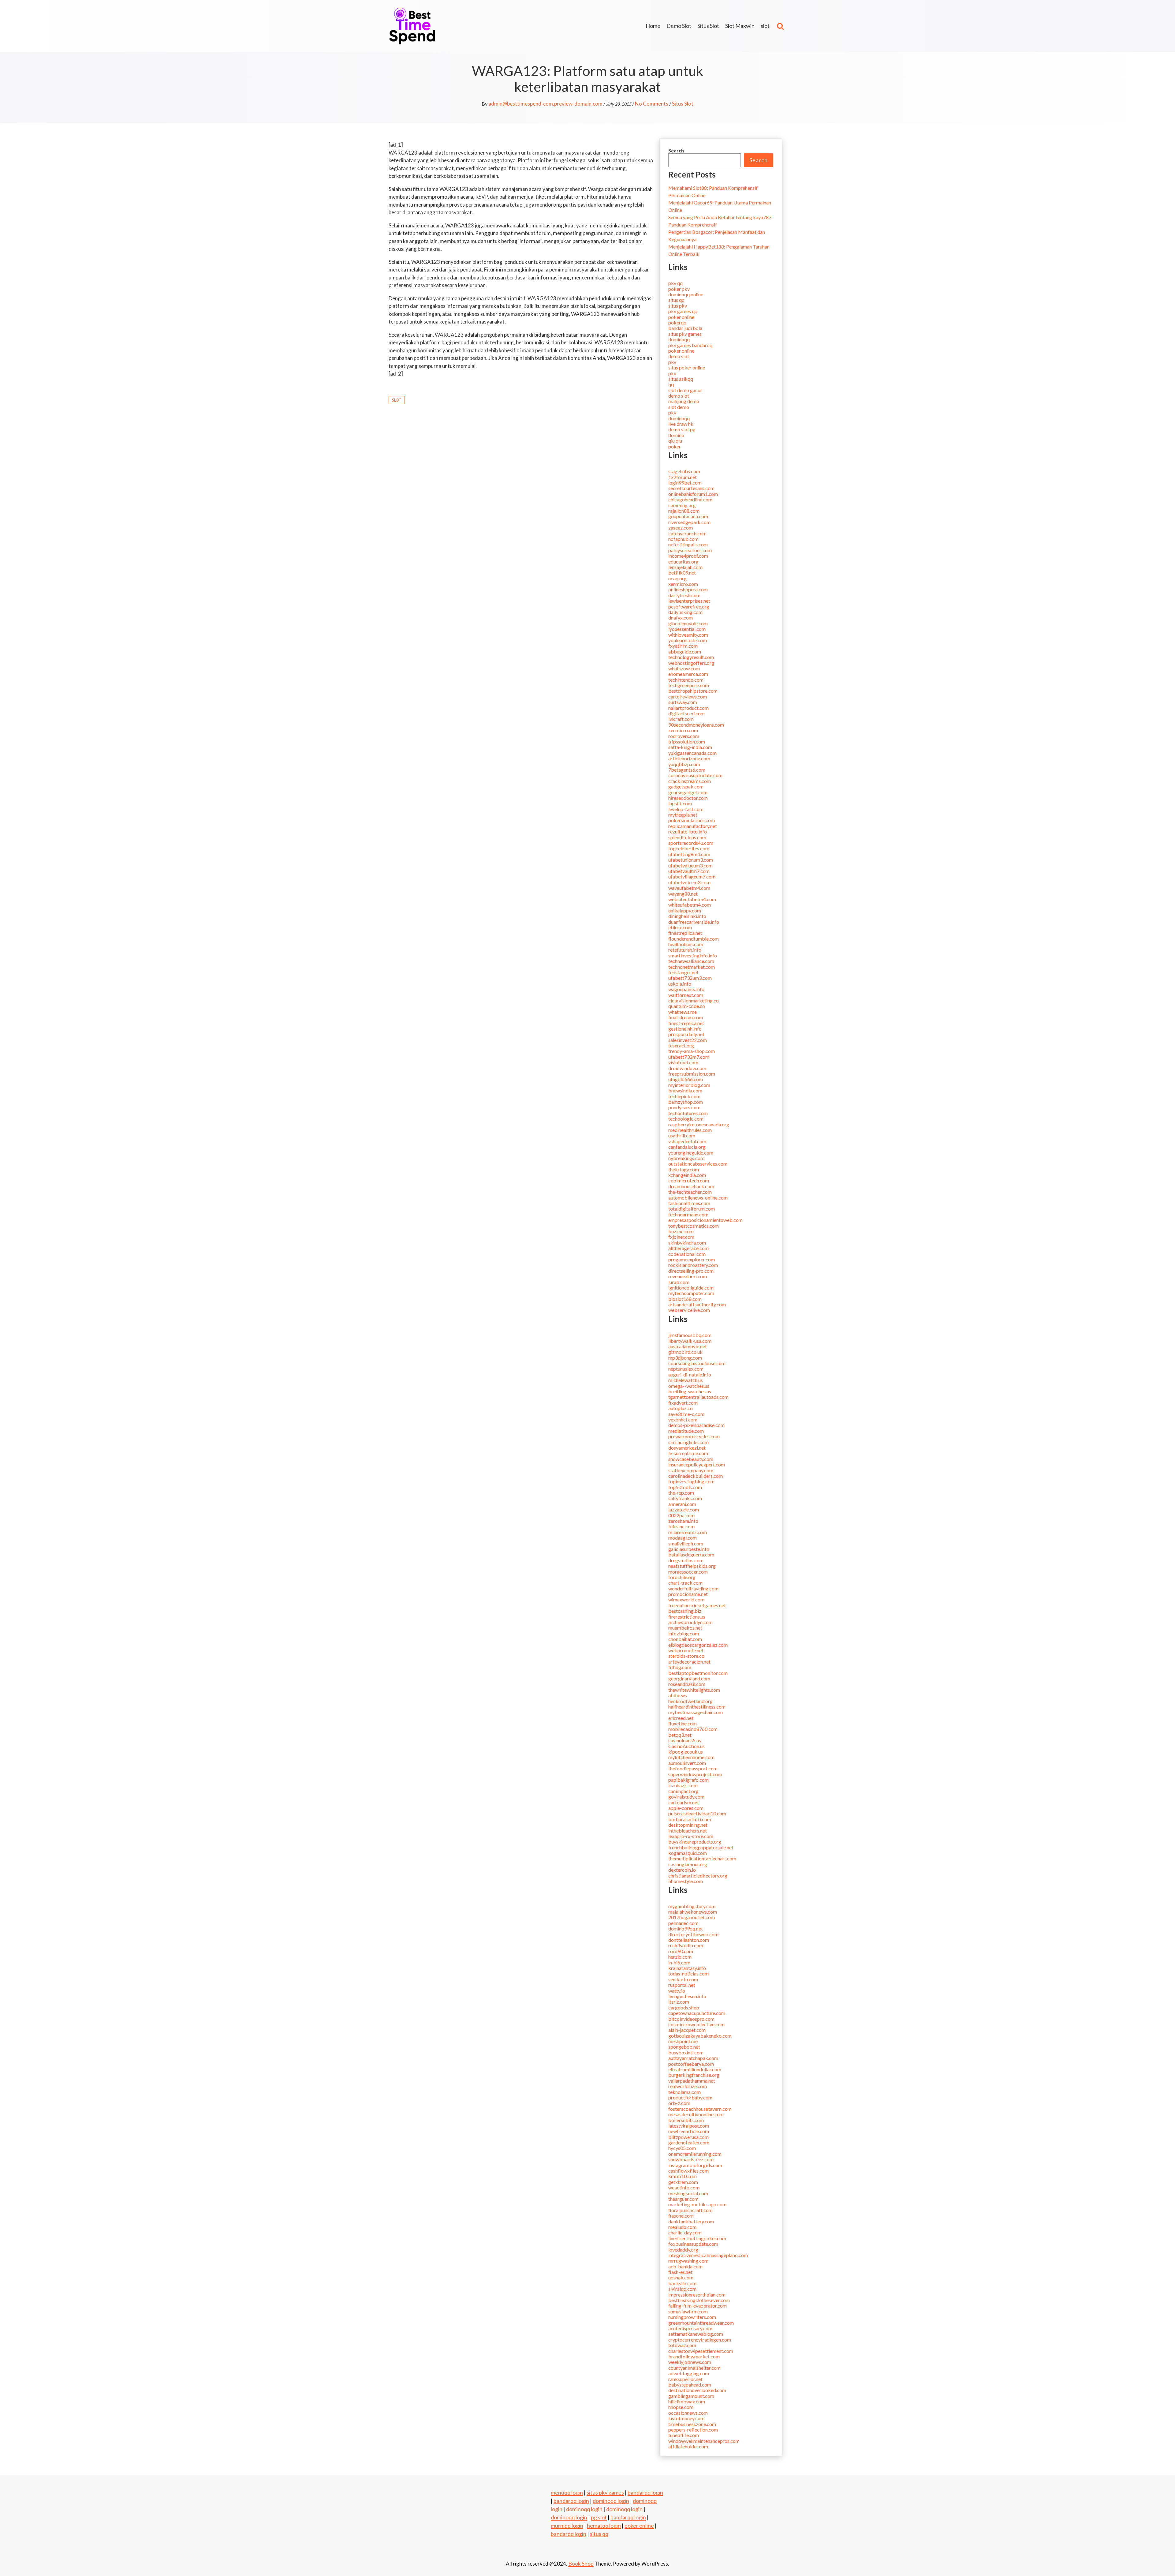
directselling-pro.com (691, 1271)
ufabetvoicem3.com (689, 882)
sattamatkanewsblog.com (696, 2334)
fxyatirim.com (683, 646)
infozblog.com (684, 1633)
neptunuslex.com (686, 1369)
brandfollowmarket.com (694, 2356)
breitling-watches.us (690, 1391)
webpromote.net (686, 1650)
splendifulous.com (687, 837)
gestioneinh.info (685, 1029)
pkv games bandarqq (690, 345)
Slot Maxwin (740, 26)
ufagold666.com (686, 1079)
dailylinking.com (685, 612)
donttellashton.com (689, 1940)
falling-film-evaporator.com (698, 2306)
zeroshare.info (683, 1521)
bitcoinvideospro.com (691, 2019)
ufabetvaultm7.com (689, 871)
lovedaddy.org (683, 2250)
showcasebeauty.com (691, 1459)
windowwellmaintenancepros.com (704, 2441)
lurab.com (679, 1282)
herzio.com (680, 1957)
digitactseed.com (686, 713)
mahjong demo (684, 401)
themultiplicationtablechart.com (702, 1858)
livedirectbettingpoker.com (697, 2238)
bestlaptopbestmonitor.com (698, 1673)
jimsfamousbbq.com (690, 1335)
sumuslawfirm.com (688, 2311)
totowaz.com (682, 2345)
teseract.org (681, 1045)
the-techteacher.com (690, 1192)
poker (675, 446)
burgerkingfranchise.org (694, 2075)
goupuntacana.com (688, 516)
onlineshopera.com (688, 589)
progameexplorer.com (692, 1259)
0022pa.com (681, 1515)
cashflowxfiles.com (688, 2171)
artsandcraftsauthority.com (697, 1304)
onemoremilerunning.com (695, 2154)
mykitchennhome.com (691, 1757)
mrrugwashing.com (688, 2261)
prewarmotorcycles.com (694, 1436)
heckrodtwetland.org (690, 1701)
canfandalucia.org (687, 1147)
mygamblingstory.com (692, 1906)
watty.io (677, 1991)
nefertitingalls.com (688, 544)
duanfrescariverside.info (694, 922)
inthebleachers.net (688, 1831)
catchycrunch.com (687, 533)
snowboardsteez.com (691, 2159)
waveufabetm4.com (689, 888)
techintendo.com (686, 680)
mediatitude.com (686, 1431)
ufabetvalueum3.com (690, 865)
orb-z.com (679, 2103)
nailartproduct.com (688, 708)
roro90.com (681, 1951)
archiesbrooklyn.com (690, 1622)
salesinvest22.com (688, 1040)
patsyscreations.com (690, 550)
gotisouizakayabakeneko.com (700, 2036)
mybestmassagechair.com (696, 1712)
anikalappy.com (685, 910)
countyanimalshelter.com (694, 2368)
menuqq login (567, 2492)
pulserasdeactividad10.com (697, 1813)
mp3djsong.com (685, 1358)
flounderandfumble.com (694, 939)
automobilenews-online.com (698, 1198)
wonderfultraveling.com (693, 1588)
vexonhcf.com (683, 1419)
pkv (672, 362)
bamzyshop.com (686, 1102)
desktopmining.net (688, 1825)
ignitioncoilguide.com (691, 1288)
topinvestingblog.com (691, 1481)
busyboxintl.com (686, 2052)
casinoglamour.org (688, 1864)
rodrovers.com (684, 736)
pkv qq (675, 283)
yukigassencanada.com (692, 753)
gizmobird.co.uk (685, 1352)
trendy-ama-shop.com (692, 1051)
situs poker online (687, 367)
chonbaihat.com (685, 1639)
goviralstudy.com (686, 1797)
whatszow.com (684, 668)
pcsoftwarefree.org (689, 607)
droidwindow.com (687, 1068)
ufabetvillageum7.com (692, 876)
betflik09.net (682, 573)
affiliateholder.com (688, 2446)
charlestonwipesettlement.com (701, 2351)
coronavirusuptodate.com (695, 775)
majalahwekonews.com (693, 1912)
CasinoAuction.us (686, 1746)
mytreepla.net (683, 815)
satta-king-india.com (690, 747)
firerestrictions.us (687, 1617)
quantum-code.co (687, 1006)
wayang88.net (683, 894)
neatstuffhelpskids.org (692, 1566)
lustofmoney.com (686, 2418)
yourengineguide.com (691, 1153)
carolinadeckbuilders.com (696, 1476)
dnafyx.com (681, 618)
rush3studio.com (686, 1945)
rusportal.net (682, 1985)
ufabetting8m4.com (689, 854)
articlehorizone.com (689, 758)
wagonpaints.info (686, 989)
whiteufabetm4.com (690, 905)
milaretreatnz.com (688, 1532)
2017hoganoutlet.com (692, 1917)
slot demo (679, 407)
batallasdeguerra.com (691, 1554)
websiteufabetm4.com (692, 899)
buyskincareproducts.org (695, 1842)
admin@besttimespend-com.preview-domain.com (545, 104)
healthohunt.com (686, 944)
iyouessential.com (687, 629)
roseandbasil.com (687, 1684)
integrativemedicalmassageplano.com (708, 2255)
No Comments (652, 104)
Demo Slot (679, 26)
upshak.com (681, 2277)
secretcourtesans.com (691, 488)
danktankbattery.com (691, 2221)
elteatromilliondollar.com (695, 2069)
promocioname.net (688, 1594)
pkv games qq (683, 311)
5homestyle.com (686, 1881)
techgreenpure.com (689, 685)
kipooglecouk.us (686, 1752)
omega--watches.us (689, 1386)
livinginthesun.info (687, 1996)
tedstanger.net (683, 972)
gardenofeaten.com (689, 2142)
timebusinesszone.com (692, 2424)
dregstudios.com (686, 1560)
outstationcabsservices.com (698, 1164)
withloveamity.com (688, 635)
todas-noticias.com (688, 1973)
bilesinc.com (681, 1526)
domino (676, 435)
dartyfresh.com (684, 595)
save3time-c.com (686, 1414)
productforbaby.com (690, 2097)
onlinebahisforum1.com (693, 494)
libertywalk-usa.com (690, 1341)
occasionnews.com (688, 2413)
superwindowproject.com (695, 1774)
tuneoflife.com (684, 2435)
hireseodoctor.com (688, 798)
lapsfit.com (680, 803)
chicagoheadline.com (690, 499)
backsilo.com (682, 2283)
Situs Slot (708, 26)
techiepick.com (684, 1096)
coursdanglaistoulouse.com (697, 1363)
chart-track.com (685, 1583)
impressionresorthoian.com (697, 2295)
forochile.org (682, 1577)
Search (676, 150)
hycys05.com (682, 2148)
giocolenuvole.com (688, 623)
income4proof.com (688, 556)
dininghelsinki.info (687, 916)
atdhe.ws (678, 1695)
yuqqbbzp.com (684, 764)
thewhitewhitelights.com (694, 1690)
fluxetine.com (683, 1723)
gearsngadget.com (688, 792)
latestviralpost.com (689, 2126)
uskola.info (680, 984)
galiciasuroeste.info (689, 1549)
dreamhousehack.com (691, 1186)
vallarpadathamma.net (692, 2081)
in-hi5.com (679, 1962)
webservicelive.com (689, 1310)
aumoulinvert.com (687, 1763)
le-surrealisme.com (688, 1453)
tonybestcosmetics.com (694, 1226)
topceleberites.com (689, 848)
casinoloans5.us (685, 1740)
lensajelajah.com (685, 567)
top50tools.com (685, 1487)
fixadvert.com (683, 1403)
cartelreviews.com (688, 696)
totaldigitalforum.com (692, 1209)
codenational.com (687, 1254)
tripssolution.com (687, 741)
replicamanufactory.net (693, 826)
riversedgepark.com (689, 522)
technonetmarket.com (692, 967)
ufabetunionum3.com (691, 860)
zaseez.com (681, 528)
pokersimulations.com (692, 820)
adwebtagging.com (689, 2373)
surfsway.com (683, 702)
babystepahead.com (690, 2385)
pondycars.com (684, 1107)
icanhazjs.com (683, 1785)
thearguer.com (683, 2199)
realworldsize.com (688, 2086)
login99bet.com (685, 483)
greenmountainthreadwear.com (701, 2323)
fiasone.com (681, 2216)
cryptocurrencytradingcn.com (700, 2340)
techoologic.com (686, 1119)
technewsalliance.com (691, 961)
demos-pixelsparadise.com (696, 1425)
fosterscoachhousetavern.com (700, 2109)
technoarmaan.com (688, 1214)
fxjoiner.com (681, 1237)
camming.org (682, 505)
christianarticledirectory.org (698, 1876)
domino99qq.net (686, 1928)
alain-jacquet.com (687, 2030)
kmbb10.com (683, 2176)
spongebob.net (684, 2047)
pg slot (599, 2517)
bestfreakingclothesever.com (699, 2300)
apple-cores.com (686, 1808)
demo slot (679, 356)
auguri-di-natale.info (690, 1374)
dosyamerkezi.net (687, 1448)
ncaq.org (677, 578)
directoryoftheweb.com (693, 1934)
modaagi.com (683, 1538)
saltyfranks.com (685, 1498)
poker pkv (679, 289)
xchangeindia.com (687, 1175)
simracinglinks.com (688, 1442)
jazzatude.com (684, 1509)
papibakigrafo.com (688, 1780)
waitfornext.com (686, 995)
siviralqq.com (682, 2289)
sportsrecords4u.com (691, 843)
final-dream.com (686, 1017)
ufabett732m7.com (689, 1057)
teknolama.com (684, 2092)
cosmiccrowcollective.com (696, 2024)
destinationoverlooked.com (697, 2390)
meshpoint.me (683, 2041)
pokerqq (677, 322)
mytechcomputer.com (691, 1293)
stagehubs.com (684, 471)
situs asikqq (681, 379)
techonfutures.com (688, 1113)
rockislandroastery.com (693, 1265)
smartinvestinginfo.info (693, 955)
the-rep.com (681, 1493)
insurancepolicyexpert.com (697, 1464)
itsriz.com (679, 2002)
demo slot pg (682, 429)
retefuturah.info (685, 950)
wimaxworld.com (686, 1599)
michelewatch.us (686, 1380)
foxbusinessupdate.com (693, 2244)
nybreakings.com (686, 1158)
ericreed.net (681, 1718)
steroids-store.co (686, 1656)
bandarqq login (645, 2492)
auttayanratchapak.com (693, 2058)
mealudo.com (682, 2227)
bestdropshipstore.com (693, 691)
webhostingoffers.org (691, 663)
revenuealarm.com (688, 1276)
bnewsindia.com (685, 1090)
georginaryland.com (689, 1678)
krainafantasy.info (687, 1968)
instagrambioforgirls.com (695, 2165)
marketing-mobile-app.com (697, 2204)
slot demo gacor (685, 390)
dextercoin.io (682, 1870)
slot (765, 26)
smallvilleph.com (686, 1543)
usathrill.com (682, 1135)
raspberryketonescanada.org (699, 1124)
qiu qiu (675, 441)
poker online (681, 317)
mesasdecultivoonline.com (696, 2114)
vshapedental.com (687, 1141)
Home (653, 26)
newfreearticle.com (689, 2131)
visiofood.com (683, 1062)
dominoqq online (686, 294)
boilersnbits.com (686, 2120)
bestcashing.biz (685, 1611)
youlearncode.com (688, 640)
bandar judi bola (685, 328)
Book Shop (581, 2563)
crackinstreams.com (690, 781)
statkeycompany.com (691, 1470)
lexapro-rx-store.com (691, 1836)
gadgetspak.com (686, 786)
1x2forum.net (683, 477)
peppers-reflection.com (693, 2430)
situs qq (676, 300)
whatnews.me (683, 1012)
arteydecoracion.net (689, 1662)
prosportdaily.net (686, 1034)
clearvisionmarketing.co (694, 1000)
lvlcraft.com (681, 719)
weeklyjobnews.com (690, 2362)
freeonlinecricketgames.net (697, 1605)
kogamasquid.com (688, 1853)
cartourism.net (684, 1802)
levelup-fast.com (686, 809)
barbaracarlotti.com (690, 1819)
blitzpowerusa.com (688, 2137)
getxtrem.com (683, 2182)
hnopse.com (681, 2407)
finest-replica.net (686, 1023)
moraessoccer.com (688, 1572)
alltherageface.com (688, 1248)
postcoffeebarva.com (691, 2064)
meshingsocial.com (688, 2193)
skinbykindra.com (687, 1243)
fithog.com (680, 1667)
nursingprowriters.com (692, 2317)
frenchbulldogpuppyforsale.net (701, 1847)
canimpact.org (683, 1791)
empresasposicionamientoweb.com (705, 1220)
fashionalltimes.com (689, 1203)
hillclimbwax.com (687, 2401)
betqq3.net (680, 1735)
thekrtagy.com (684, 1169)
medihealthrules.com (690, 1130)
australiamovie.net (688, 1346)
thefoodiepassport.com (693, 1768)
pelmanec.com (683, 1923)
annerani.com (682, 1504)
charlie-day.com (685, 2232)
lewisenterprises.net (689, 601)
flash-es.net (680, 2272)
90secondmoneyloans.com (696, 725)
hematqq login (604, 2525)
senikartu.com (683, 1979)
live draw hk (681, 424)
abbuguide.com (685, 651)
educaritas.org (683, 562)
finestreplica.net (685, 933)
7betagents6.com (687, 770)
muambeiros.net (685, 1628)
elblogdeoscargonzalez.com (698, 1645)
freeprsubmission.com (692, 1074)
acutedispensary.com (690, 2328)
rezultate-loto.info (688, 831)
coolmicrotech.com (689, 1180)
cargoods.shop (684, 2007)
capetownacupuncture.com (697, 2013)
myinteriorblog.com (689, 1085)
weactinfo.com (684, 2187)
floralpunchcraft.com (690, 2210)
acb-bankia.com (685, 2266)
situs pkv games (685, 334)
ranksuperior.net (685, 2379)
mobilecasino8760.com (693, 1729)
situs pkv (678, 306)
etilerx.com (680, 927)
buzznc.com (681, 1231)
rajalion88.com (684, 511)
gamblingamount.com (691, 2396)
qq (671, 384)
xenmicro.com (683, 584)
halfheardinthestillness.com (697, 1707)
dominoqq (679, 339)
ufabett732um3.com (690, 978)
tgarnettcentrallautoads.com (698, 1397)
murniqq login (567, 2525)
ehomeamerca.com (688, 674)
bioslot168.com (685, 1299)
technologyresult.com (691, 657)
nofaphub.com (683, 539)
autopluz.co (681, 1408)
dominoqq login (611, 2501)
